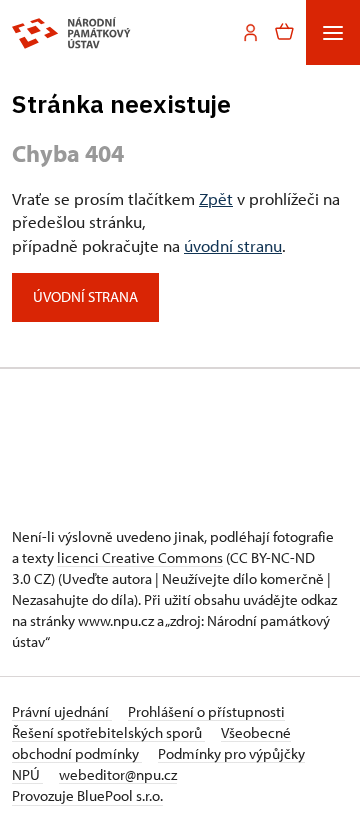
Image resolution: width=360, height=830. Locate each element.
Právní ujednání (62, 711)
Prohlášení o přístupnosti (206, 711)
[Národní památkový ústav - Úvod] (71, 33)
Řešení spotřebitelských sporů (108, 732)
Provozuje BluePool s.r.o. (87, 795)
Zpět (216, 198)
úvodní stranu (233, 245)
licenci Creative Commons (140, 557)
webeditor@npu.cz (118, 774)
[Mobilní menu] (333, 32)
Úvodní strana (85, 296)
